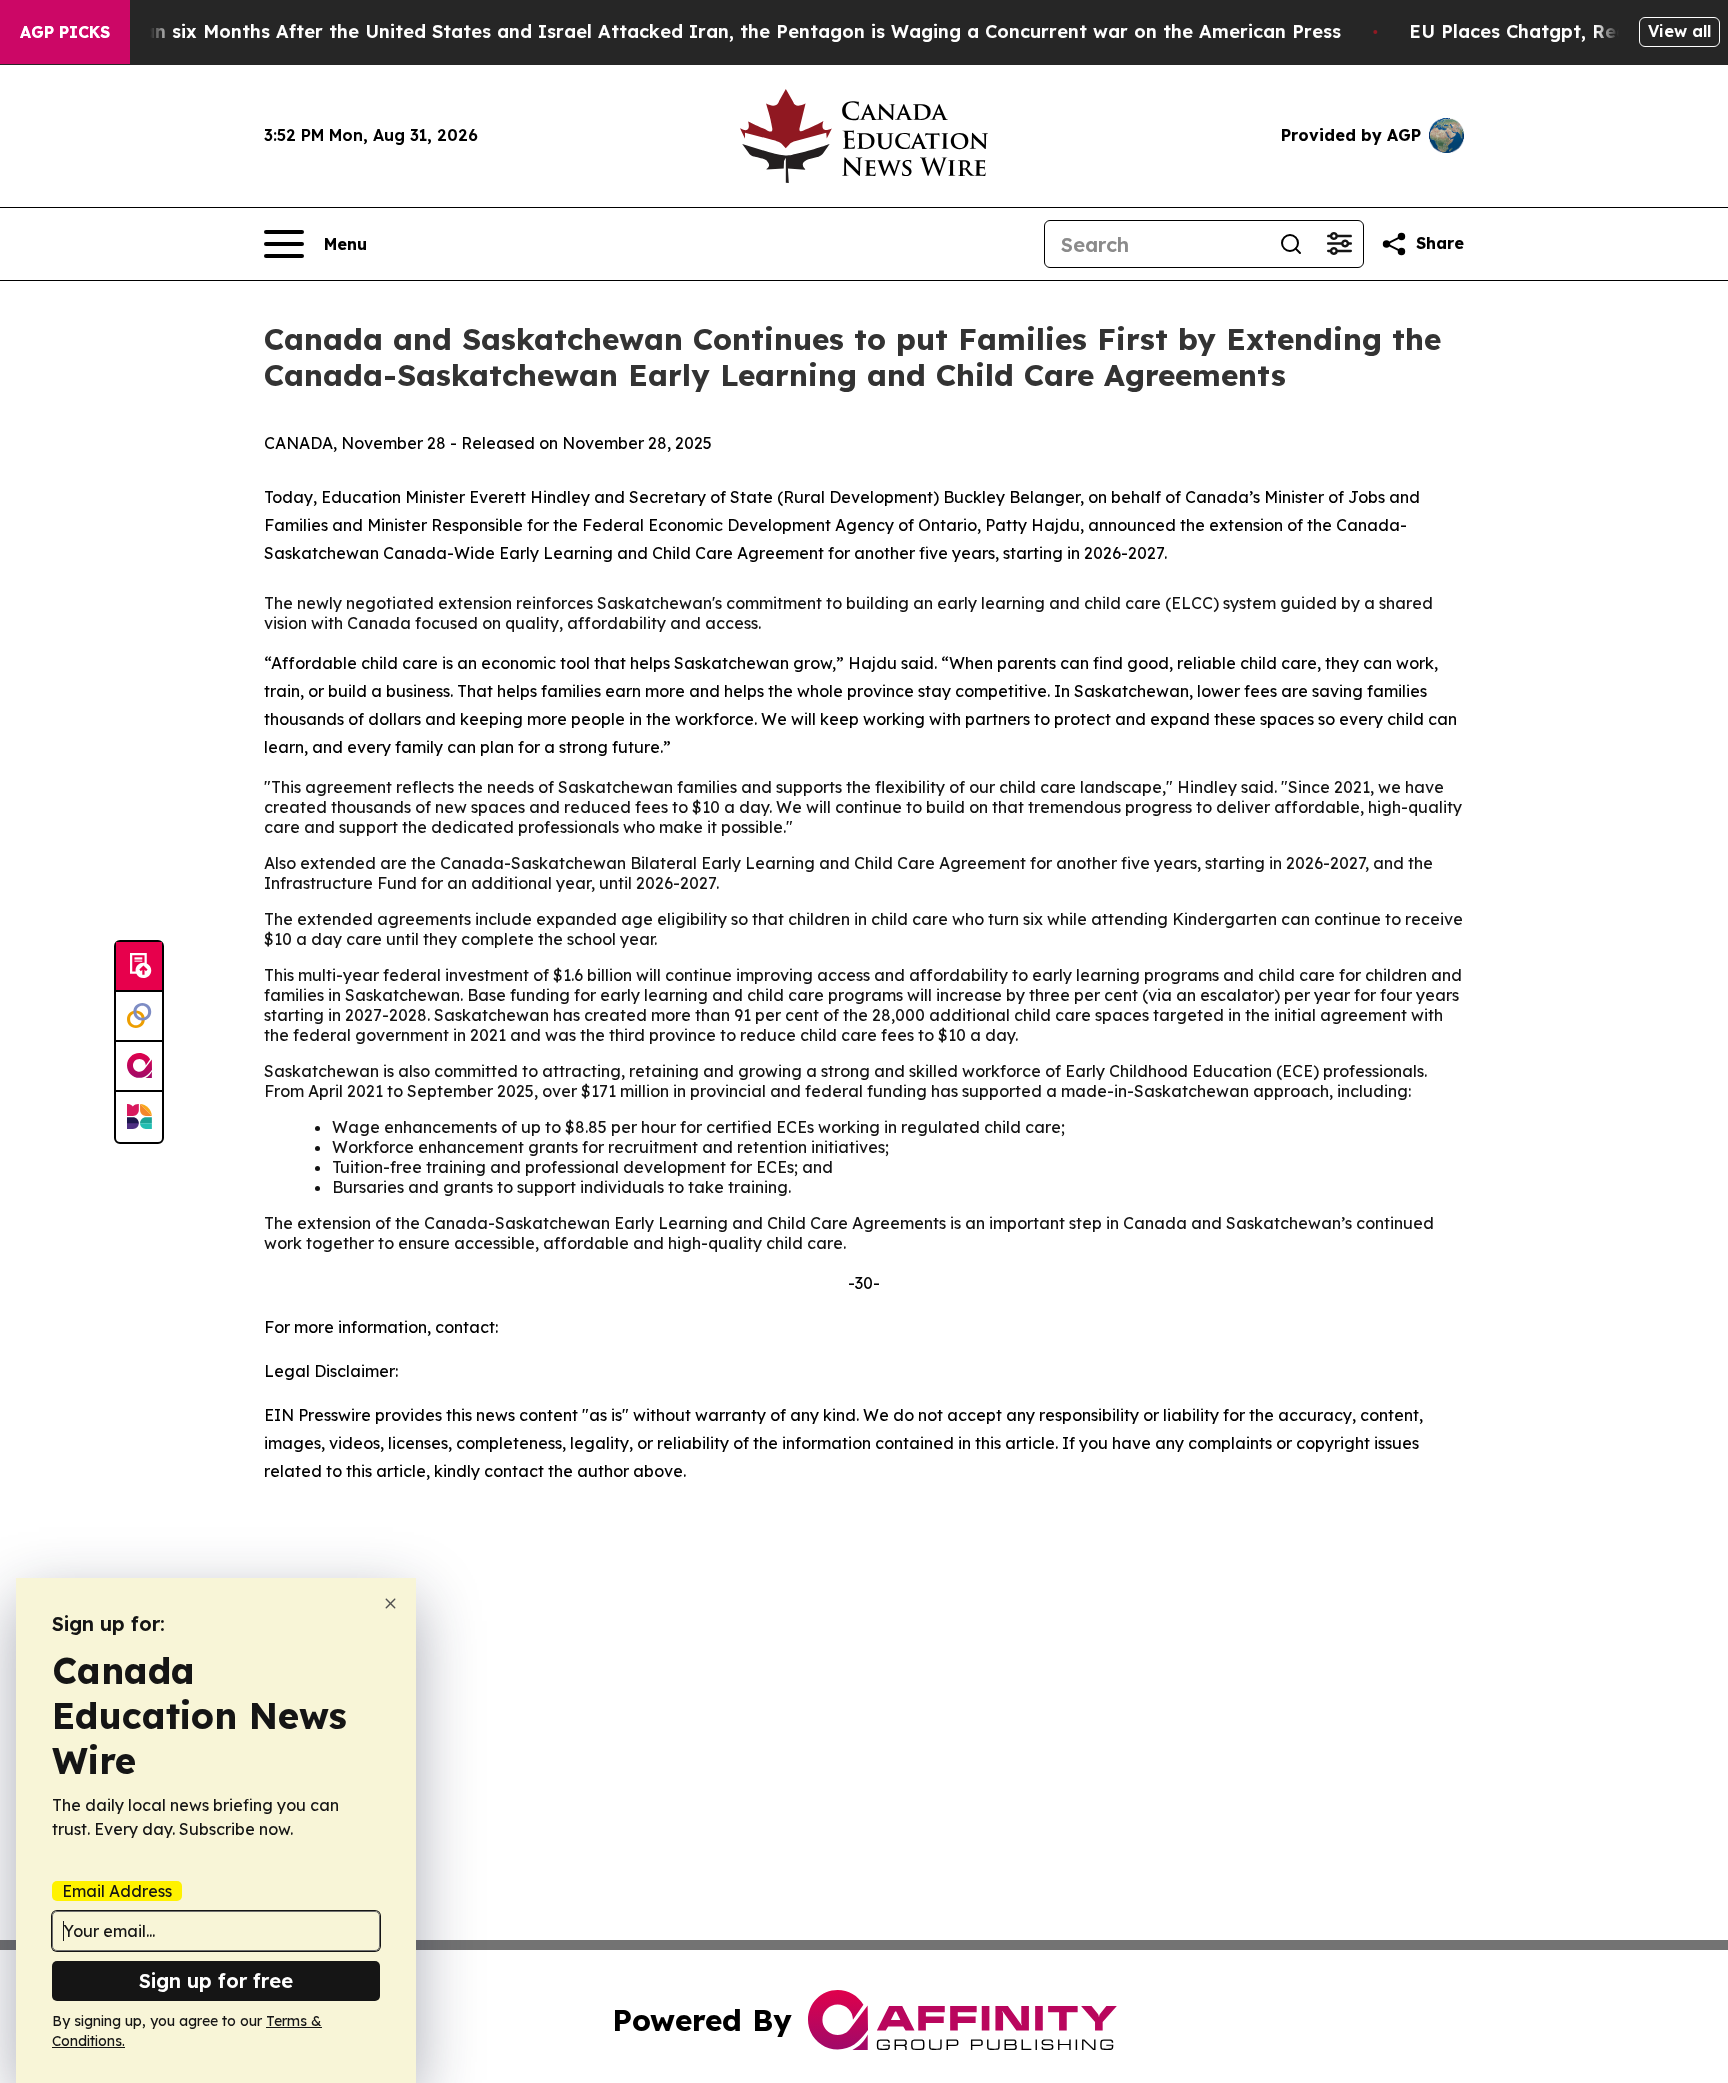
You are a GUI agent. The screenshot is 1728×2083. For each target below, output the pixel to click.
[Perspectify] (139, 1017)
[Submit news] (139, 967)
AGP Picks (65, 32)
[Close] (390, 1603)
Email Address (117, 1891)
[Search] (1291, 244)
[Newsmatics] (139, 1117)
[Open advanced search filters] (1339, 244)
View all (1679, 31)
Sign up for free (216, 1980)
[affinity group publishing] (139, 1067)
